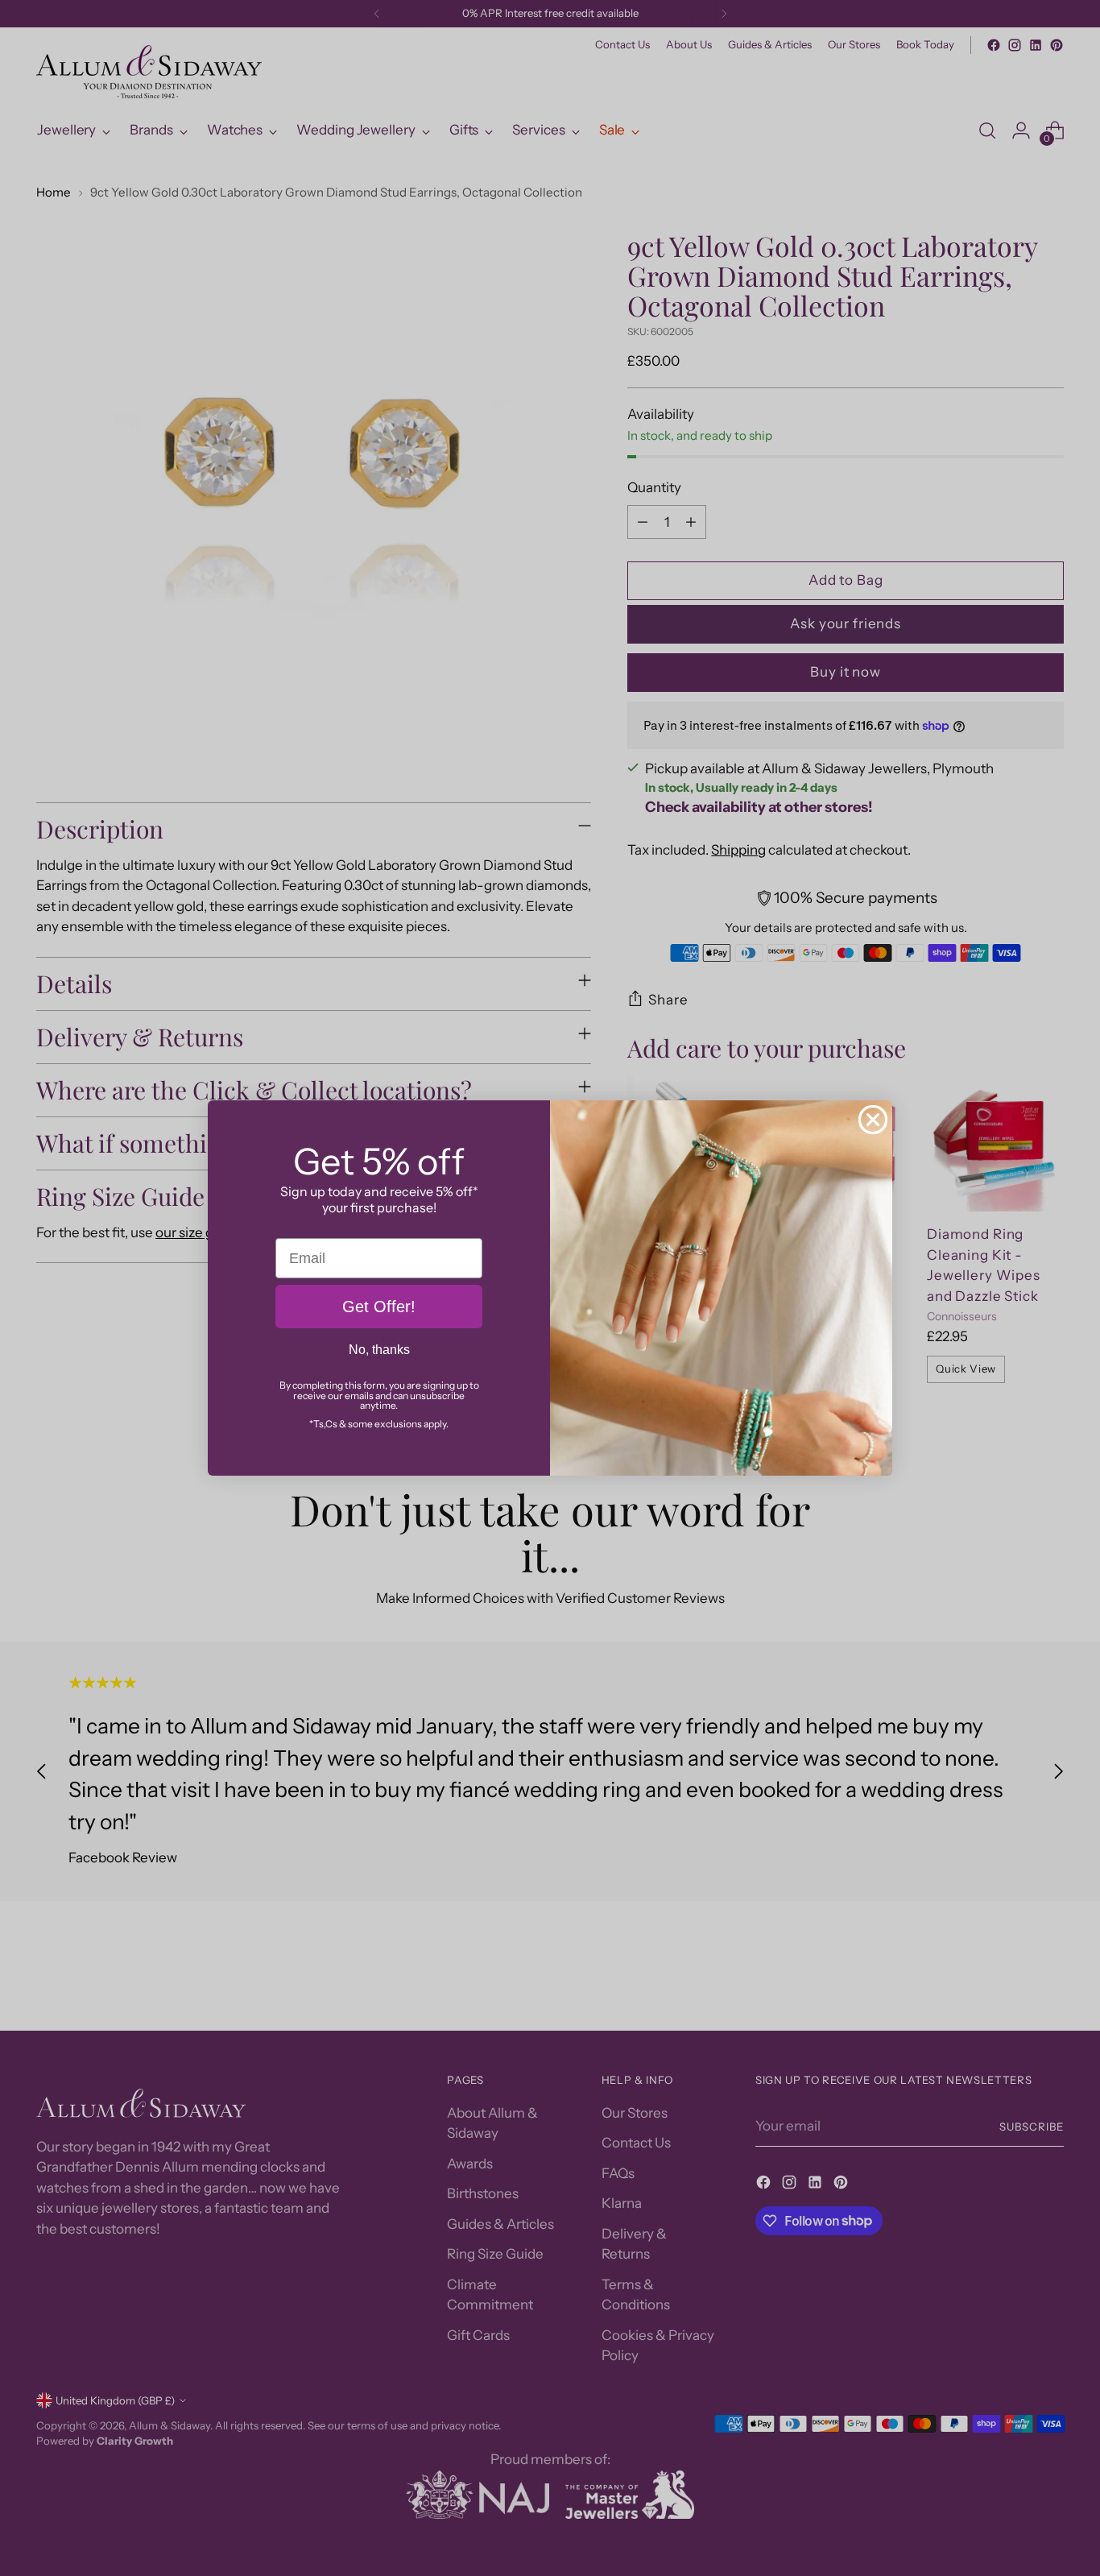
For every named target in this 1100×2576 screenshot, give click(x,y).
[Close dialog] (873, 1120)
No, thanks (379, 1350)
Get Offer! (379, 1307)
